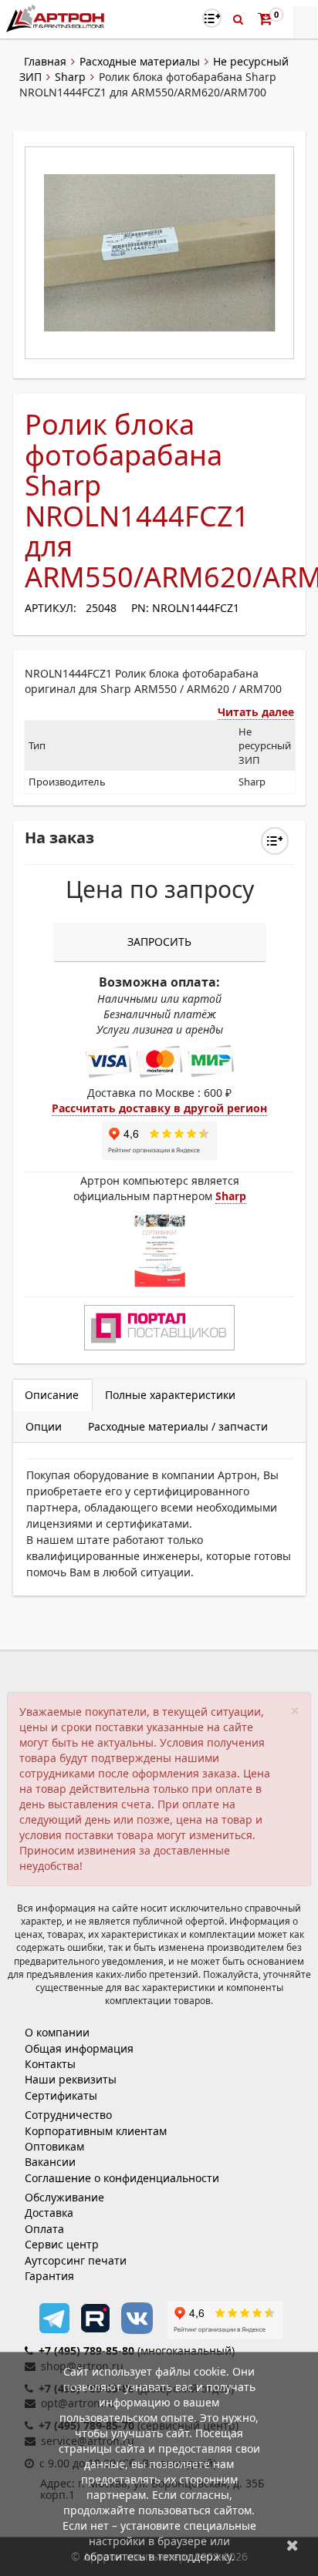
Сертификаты (61, 2095)
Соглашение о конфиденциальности (122, 2178)
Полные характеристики (170, 1395)
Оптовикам (54, 2146)
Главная (45, 61)
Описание (52, 1395)
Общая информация (79, 2048)
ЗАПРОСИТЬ (159, 942)
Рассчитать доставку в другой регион (159, 1108)
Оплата (44, 2229)
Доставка (49, 2213)
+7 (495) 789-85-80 (86, 2351)
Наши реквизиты (71, 2079)
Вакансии (50, 2162)
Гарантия (49, 2276)
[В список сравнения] (212, 18)
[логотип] (57, 18)
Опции (44, 1426)
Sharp (70, 77)
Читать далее (256, 712)
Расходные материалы (140, 61)
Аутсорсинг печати (76, 2260)
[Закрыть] (293, 2545)
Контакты (50, 2064)
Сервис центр (62, 2244)
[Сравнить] (275, 841)
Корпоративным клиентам (96, 2131)
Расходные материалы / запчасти (178, 1426)
